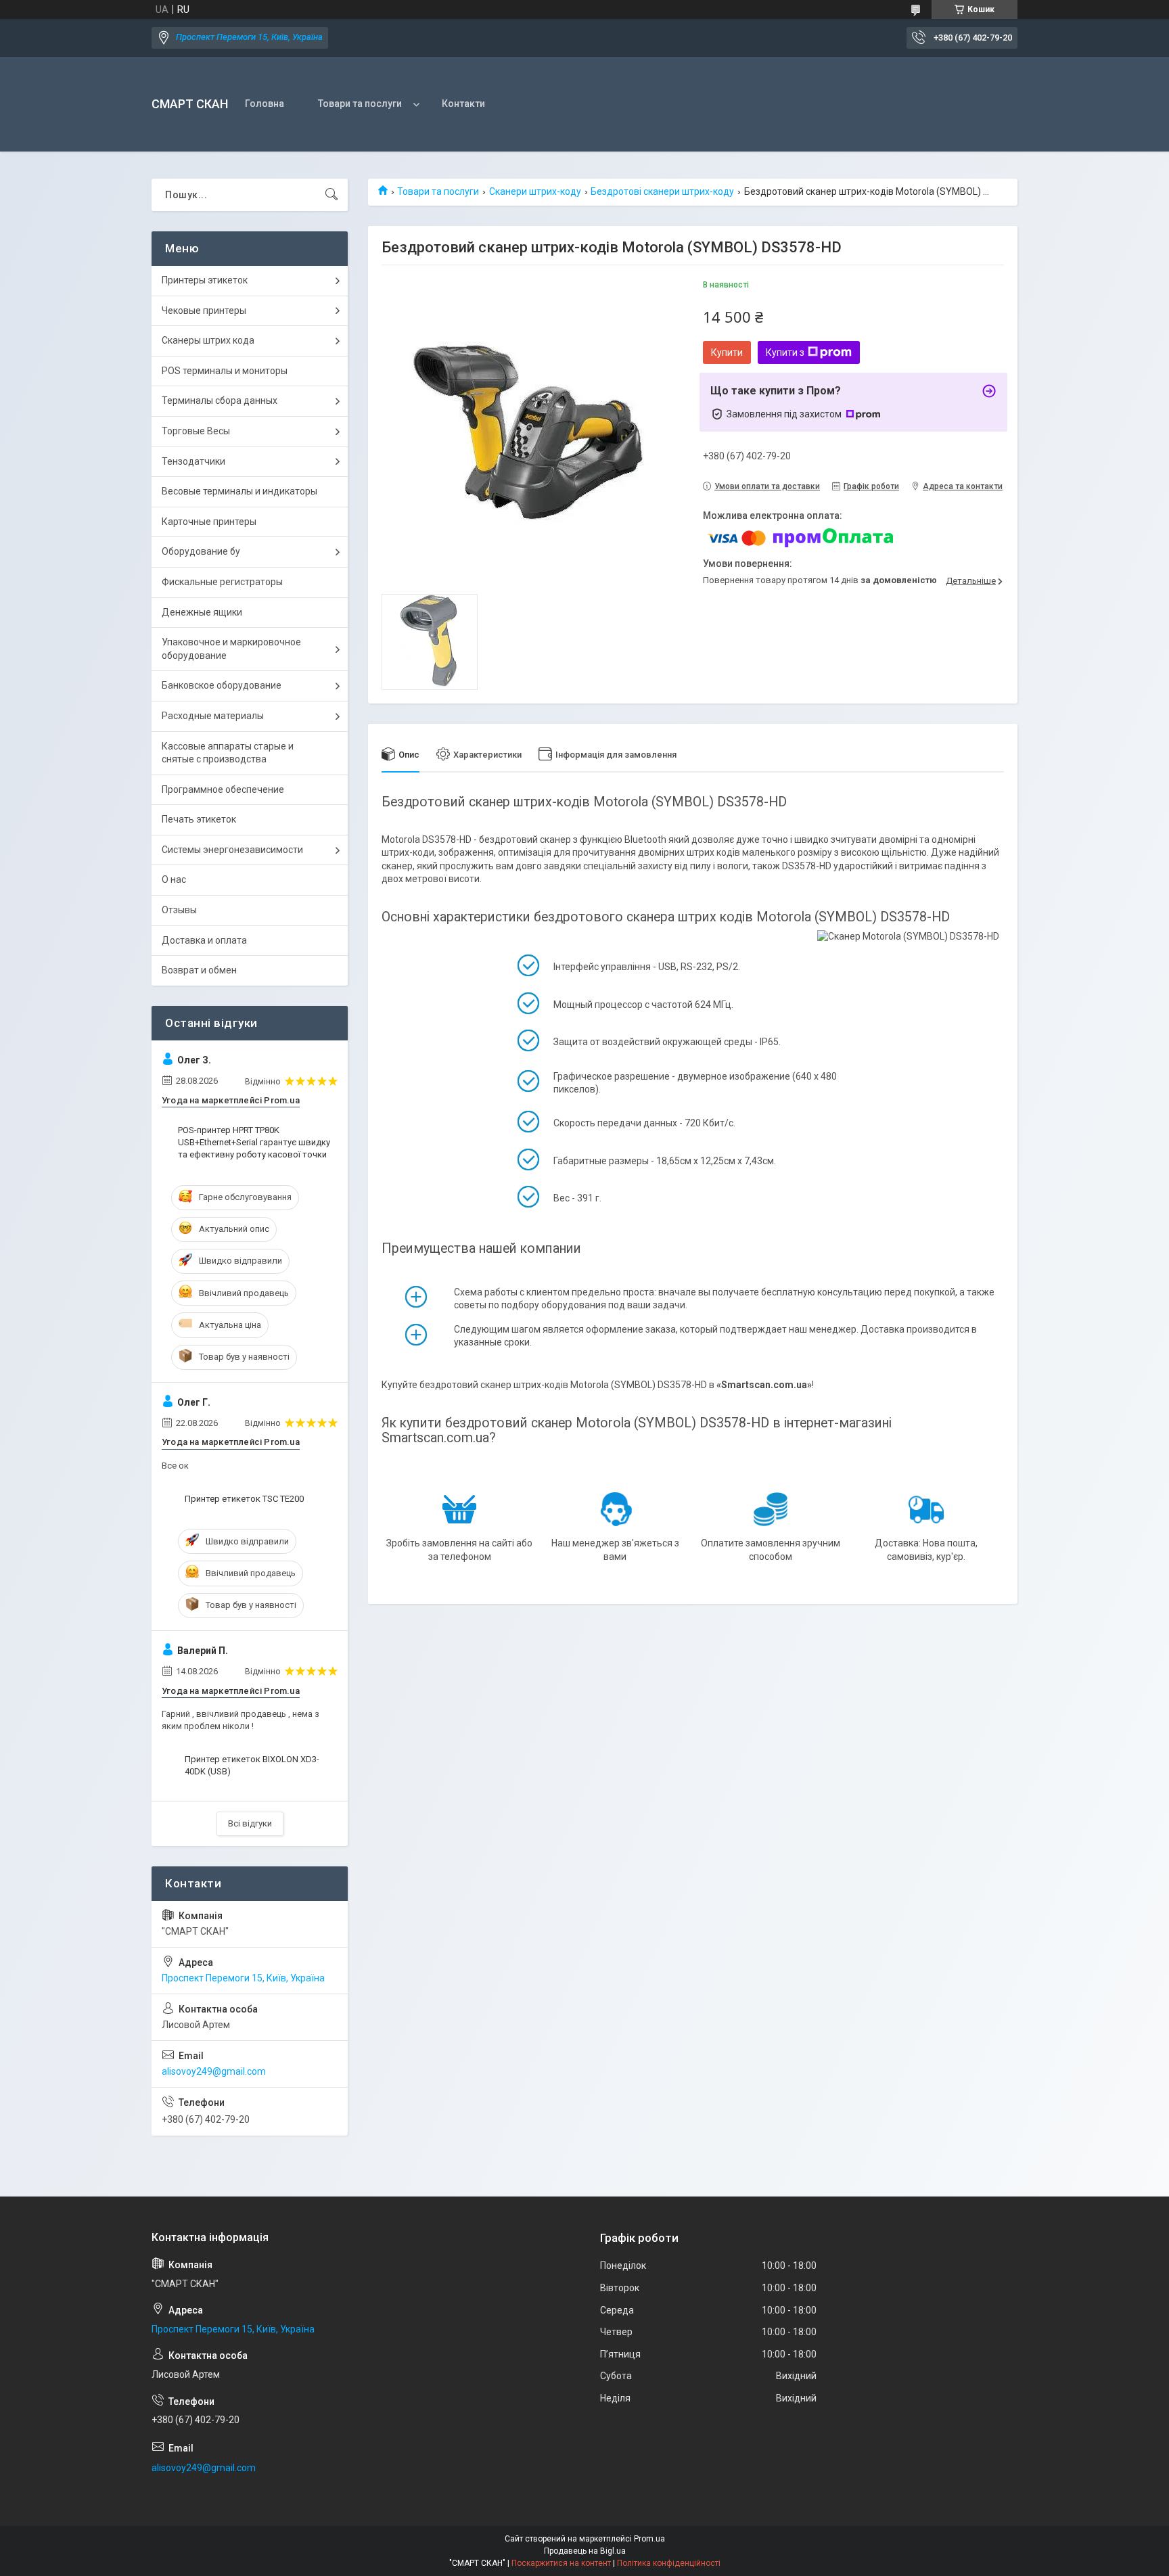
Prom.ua (649, 2539)
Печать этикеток (199, 819)
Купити (727, 352)
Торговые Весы (196, 431)
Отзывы (179, 910)
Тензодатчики (193, 461)
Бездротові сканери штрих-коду (662, 191)
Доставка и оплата (204, 940)
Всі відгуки (250, 1823)
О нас (174, 879)
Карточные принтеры (209, 522)
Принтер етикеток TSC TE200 (244, 1499)
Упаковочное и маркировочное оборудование (231, 649)
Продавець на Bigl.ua (585, 2551)
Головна (265, 103)
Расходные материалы (213, 716)
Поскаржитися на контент (561, 2563)
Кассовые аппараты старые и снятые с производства (228, 753)
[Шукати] (331, 195)
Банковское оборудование (222, 685)
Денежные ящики (202, 612)
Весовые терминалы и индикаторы (239, 491)
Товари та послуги (360, 103)
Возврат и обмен (199, 970)
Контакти (463, 103)
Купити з (785, 352)
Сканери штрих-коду (535, 191)
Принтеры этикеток (205, 280)
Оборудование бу (201, 551)
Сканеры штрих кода (208, 340)
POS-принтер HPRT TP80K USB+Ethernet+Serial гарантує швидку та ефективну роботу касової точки (254, 1142)
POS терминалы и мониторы (225, 371)
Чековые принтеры (204, 310)
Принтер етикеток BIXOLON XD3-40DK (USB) (252, 1765)
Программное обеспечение (223, 789)
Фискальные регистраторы (222, 582)
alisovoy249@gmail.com (214, 2071)
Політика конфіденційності (669, 2563)
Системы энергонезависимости (232, 850)
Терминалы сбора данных (220, 400)
